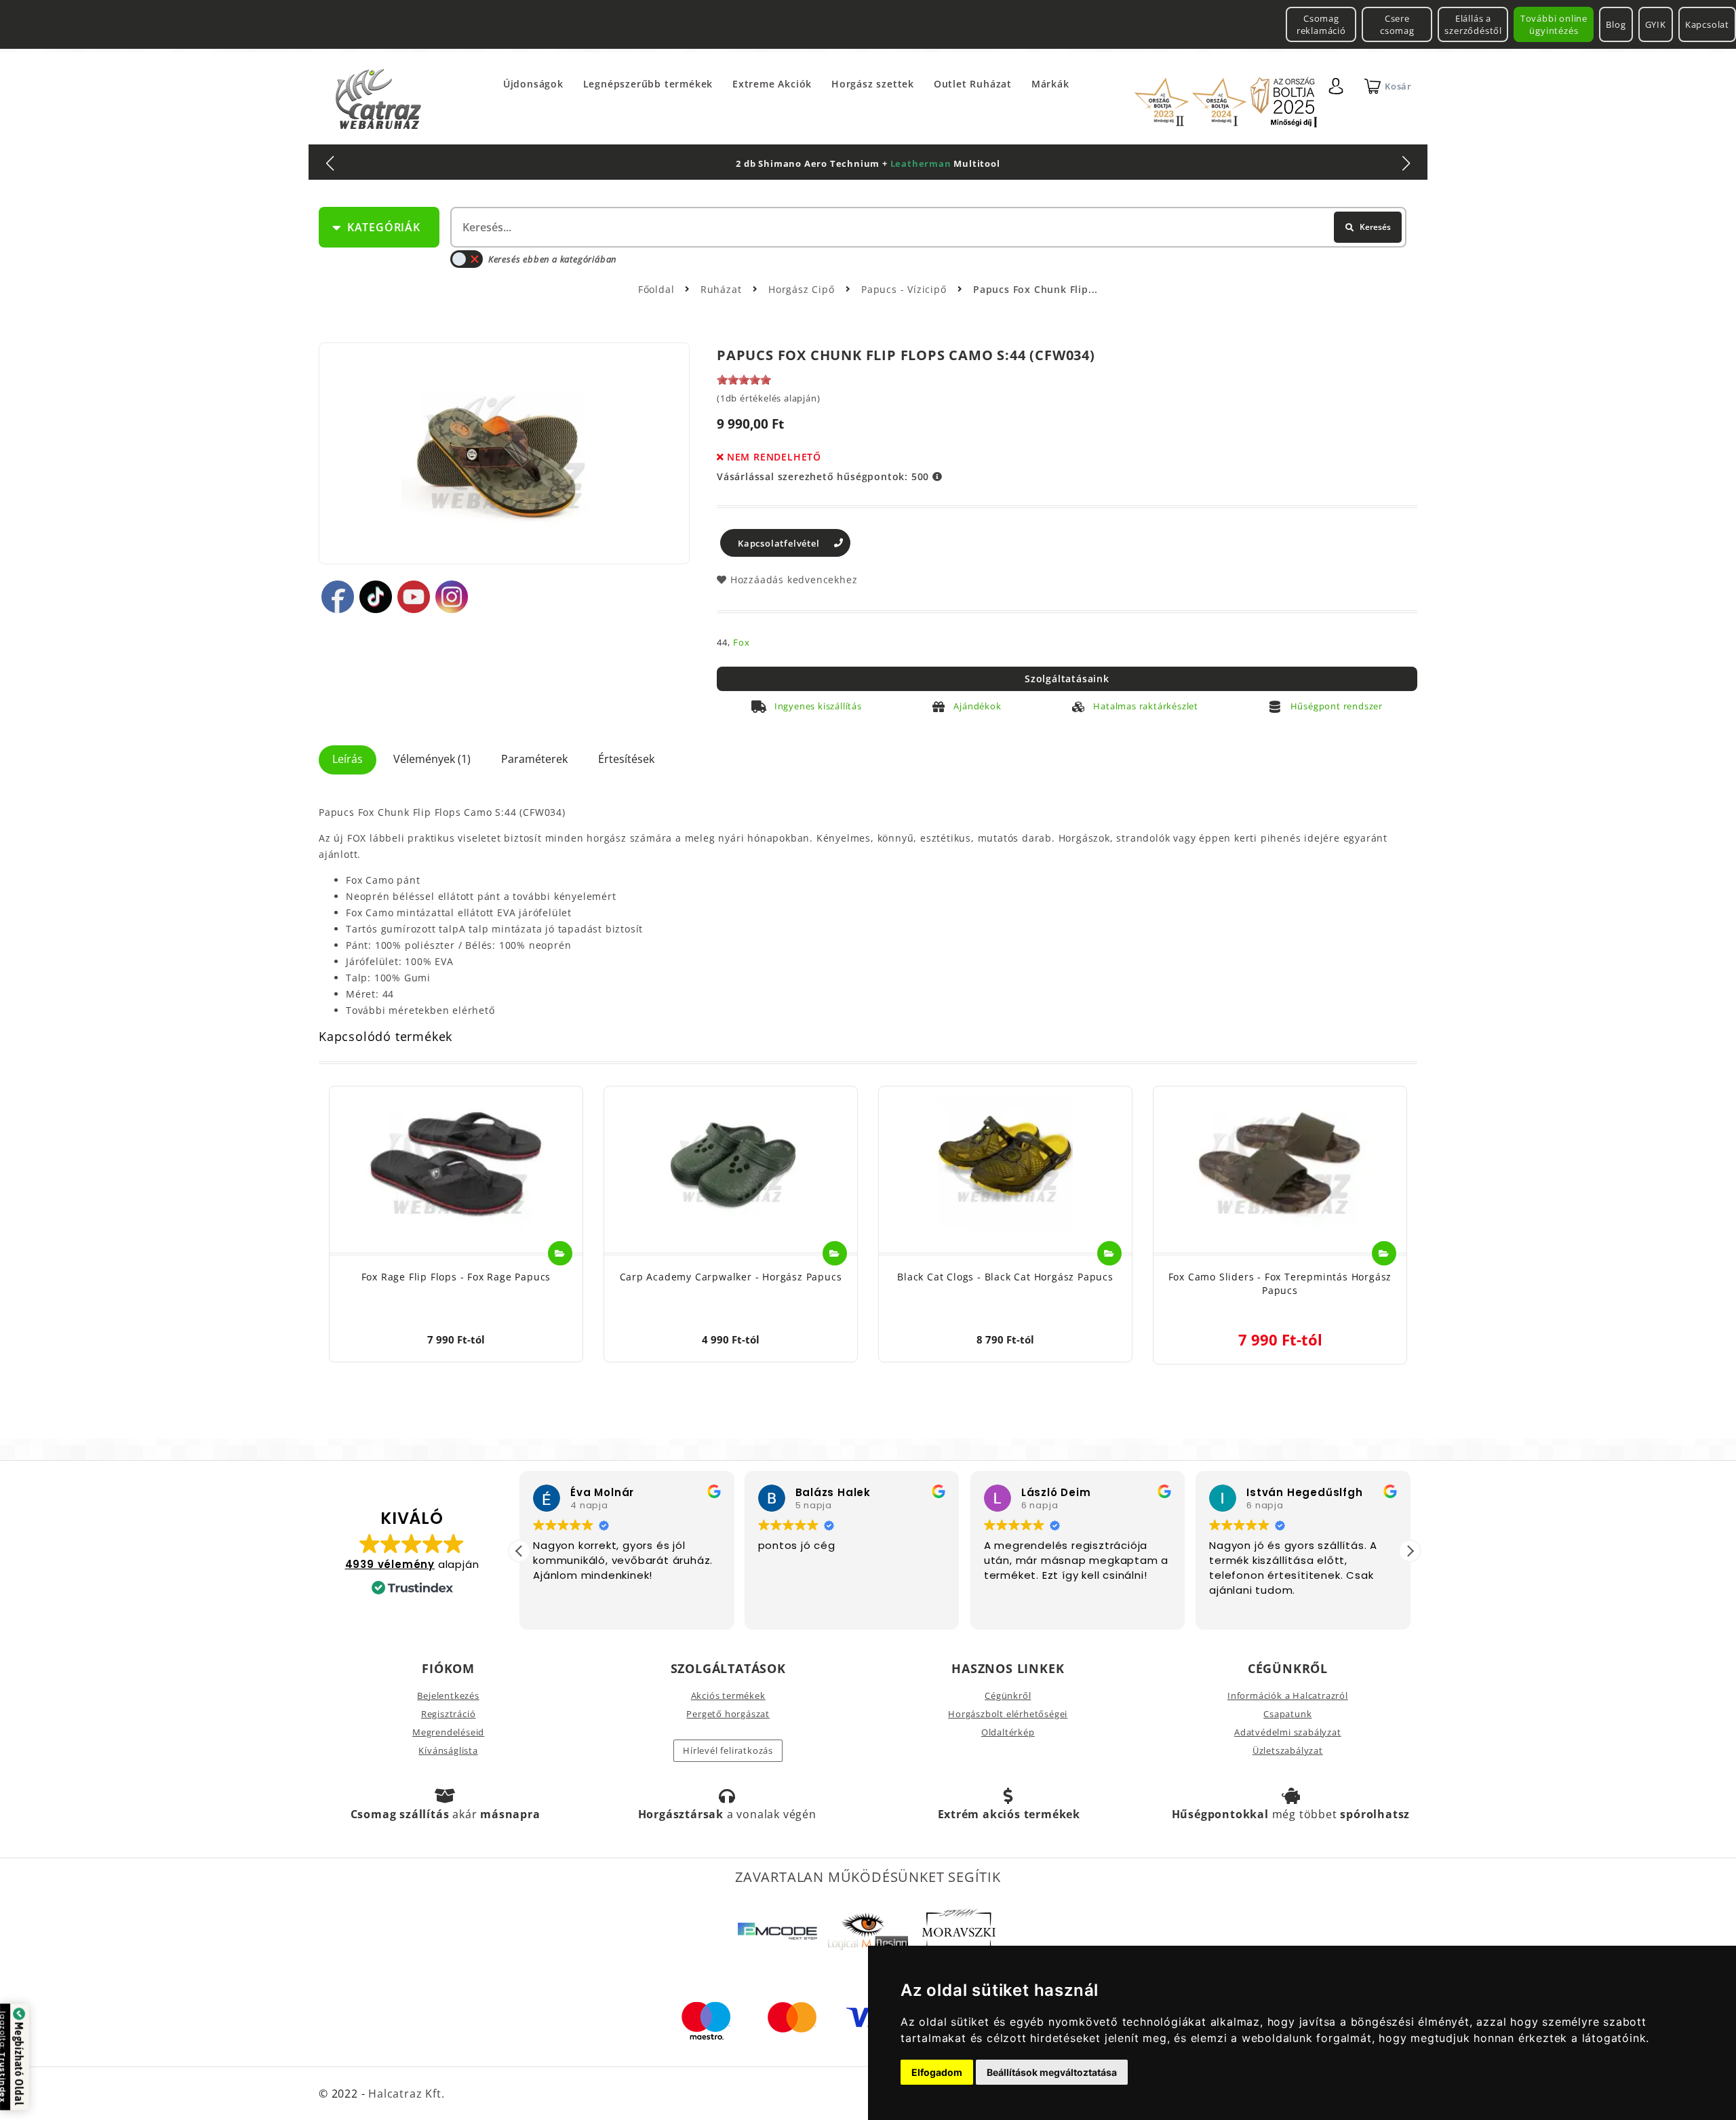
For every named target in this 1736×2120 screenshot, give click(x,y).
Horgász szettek (873, 84)
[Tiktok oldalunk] (376, 597)
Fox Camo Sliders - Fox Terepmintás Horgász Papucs (1280, 1283)
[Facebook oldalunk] (338, 597)
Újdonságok (533, 84)
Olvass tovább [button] (1279, 1609)
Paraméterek (534, 759)
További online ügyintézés (1554, 24)
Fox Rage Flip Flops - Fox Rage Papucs (456, 1277)
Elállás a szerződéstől (1473, 24)
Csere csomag (1397, 24)
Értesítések (626, 759)
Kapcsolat (1707, 24)
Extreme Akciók (772, 84)
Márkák (1050, 84)
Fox (741, 642)
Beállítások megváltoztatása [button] (1052, 2072)
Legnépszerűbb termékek (648, 84)
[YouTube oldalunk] (414, 597)
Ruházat (723, 289)
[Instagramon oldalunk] (452, 597)
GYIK (1656, 24)
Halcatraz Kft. (405, 2094)
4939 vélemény (390, 1564)
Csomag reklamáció (1321, 24)
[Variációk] (560, 1253)
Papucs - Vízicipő (905, 289)
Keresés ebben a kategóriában (552, 259)
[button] (1410, 1551)
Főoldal (656, 289)
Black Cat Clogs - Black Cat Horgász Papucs (1005, 1277)
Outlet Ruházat (973, 84)
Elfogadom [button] (937, 2072)
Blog (1616, 24)
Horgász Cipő (803, 289)
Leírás (348, 759)
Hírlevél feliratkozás (728, 1750)
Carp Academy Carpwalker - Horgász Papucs (731, 1277)
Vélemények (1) (432, 759)
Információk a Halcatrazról (1288, 1695)
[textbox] (927, 227)
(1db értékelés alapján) (768, 398)
